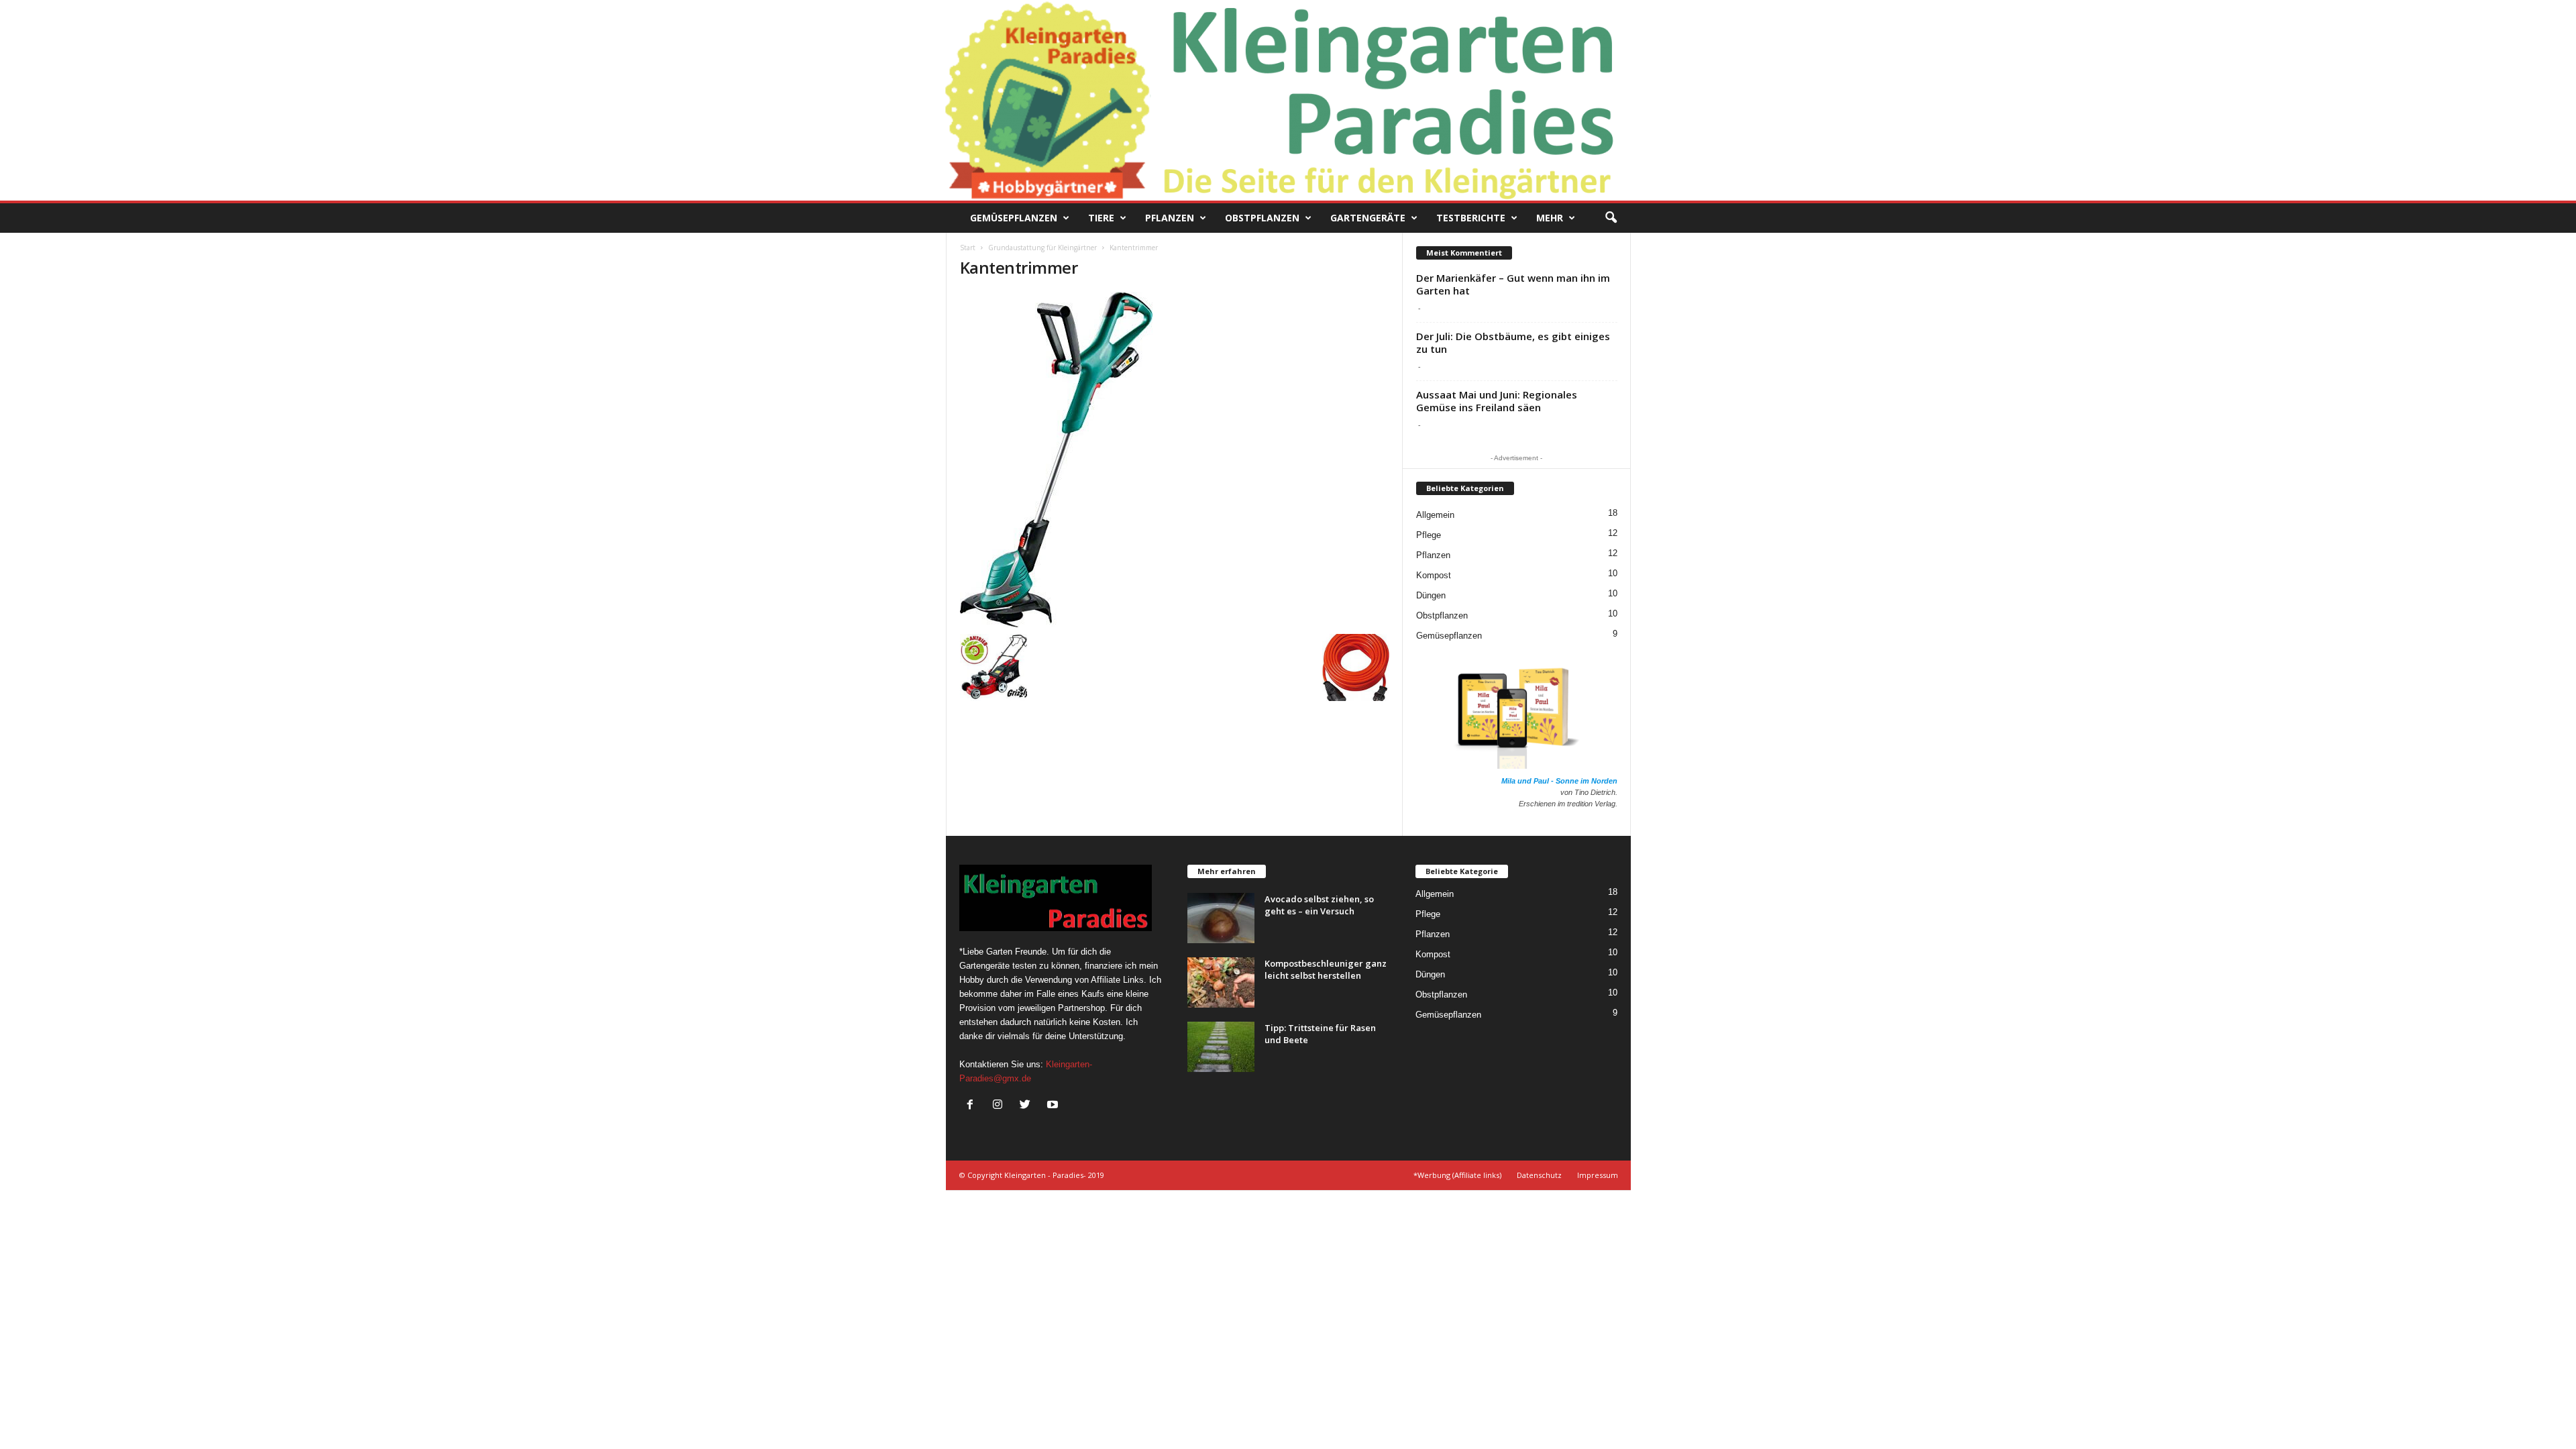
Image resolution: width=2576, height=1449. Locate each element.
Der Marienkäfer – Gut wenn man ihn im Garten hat (1513, 284)
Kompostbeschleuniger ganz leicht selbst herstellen (1326, 969)
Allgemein (1435, 515)
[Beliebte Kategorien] (1465, 498)
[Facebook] (973, 1106)
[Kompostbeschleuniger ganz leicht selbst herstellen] (1221, 982)
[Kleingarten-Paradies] (1288, 100)
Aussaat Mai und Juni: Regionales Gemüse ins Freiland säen (1497, 401)
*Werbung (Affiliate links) (1457, 1175)
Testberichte (1471, 218)
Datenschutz (1539, 1175)
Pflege (1429, 535)
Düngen (1431, 595)
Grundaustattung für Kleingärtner (1042, 248)
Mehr (1550, 218)
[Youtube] (1054, 1106)
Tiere (1101, 218)
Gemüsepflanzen (1014, 218)
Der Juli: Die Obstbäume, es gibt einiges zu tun (1513, 342)
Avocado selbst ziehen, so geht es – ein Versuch (1319, 905)
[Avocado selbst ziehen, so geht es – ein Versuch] (1221, 918)
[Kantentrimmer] (1175, 460)
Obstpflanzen (1262, 218)
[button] (1611, 218)
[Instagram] (1001, 1106)
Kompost (1434, 575)
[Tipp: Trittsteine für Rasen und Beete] (1221, 1047)
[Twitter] (1028, 1106)
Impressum (1598, 1175)
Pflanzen (1170, 218)
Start (968, 248)
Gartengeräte (1368, 218)
